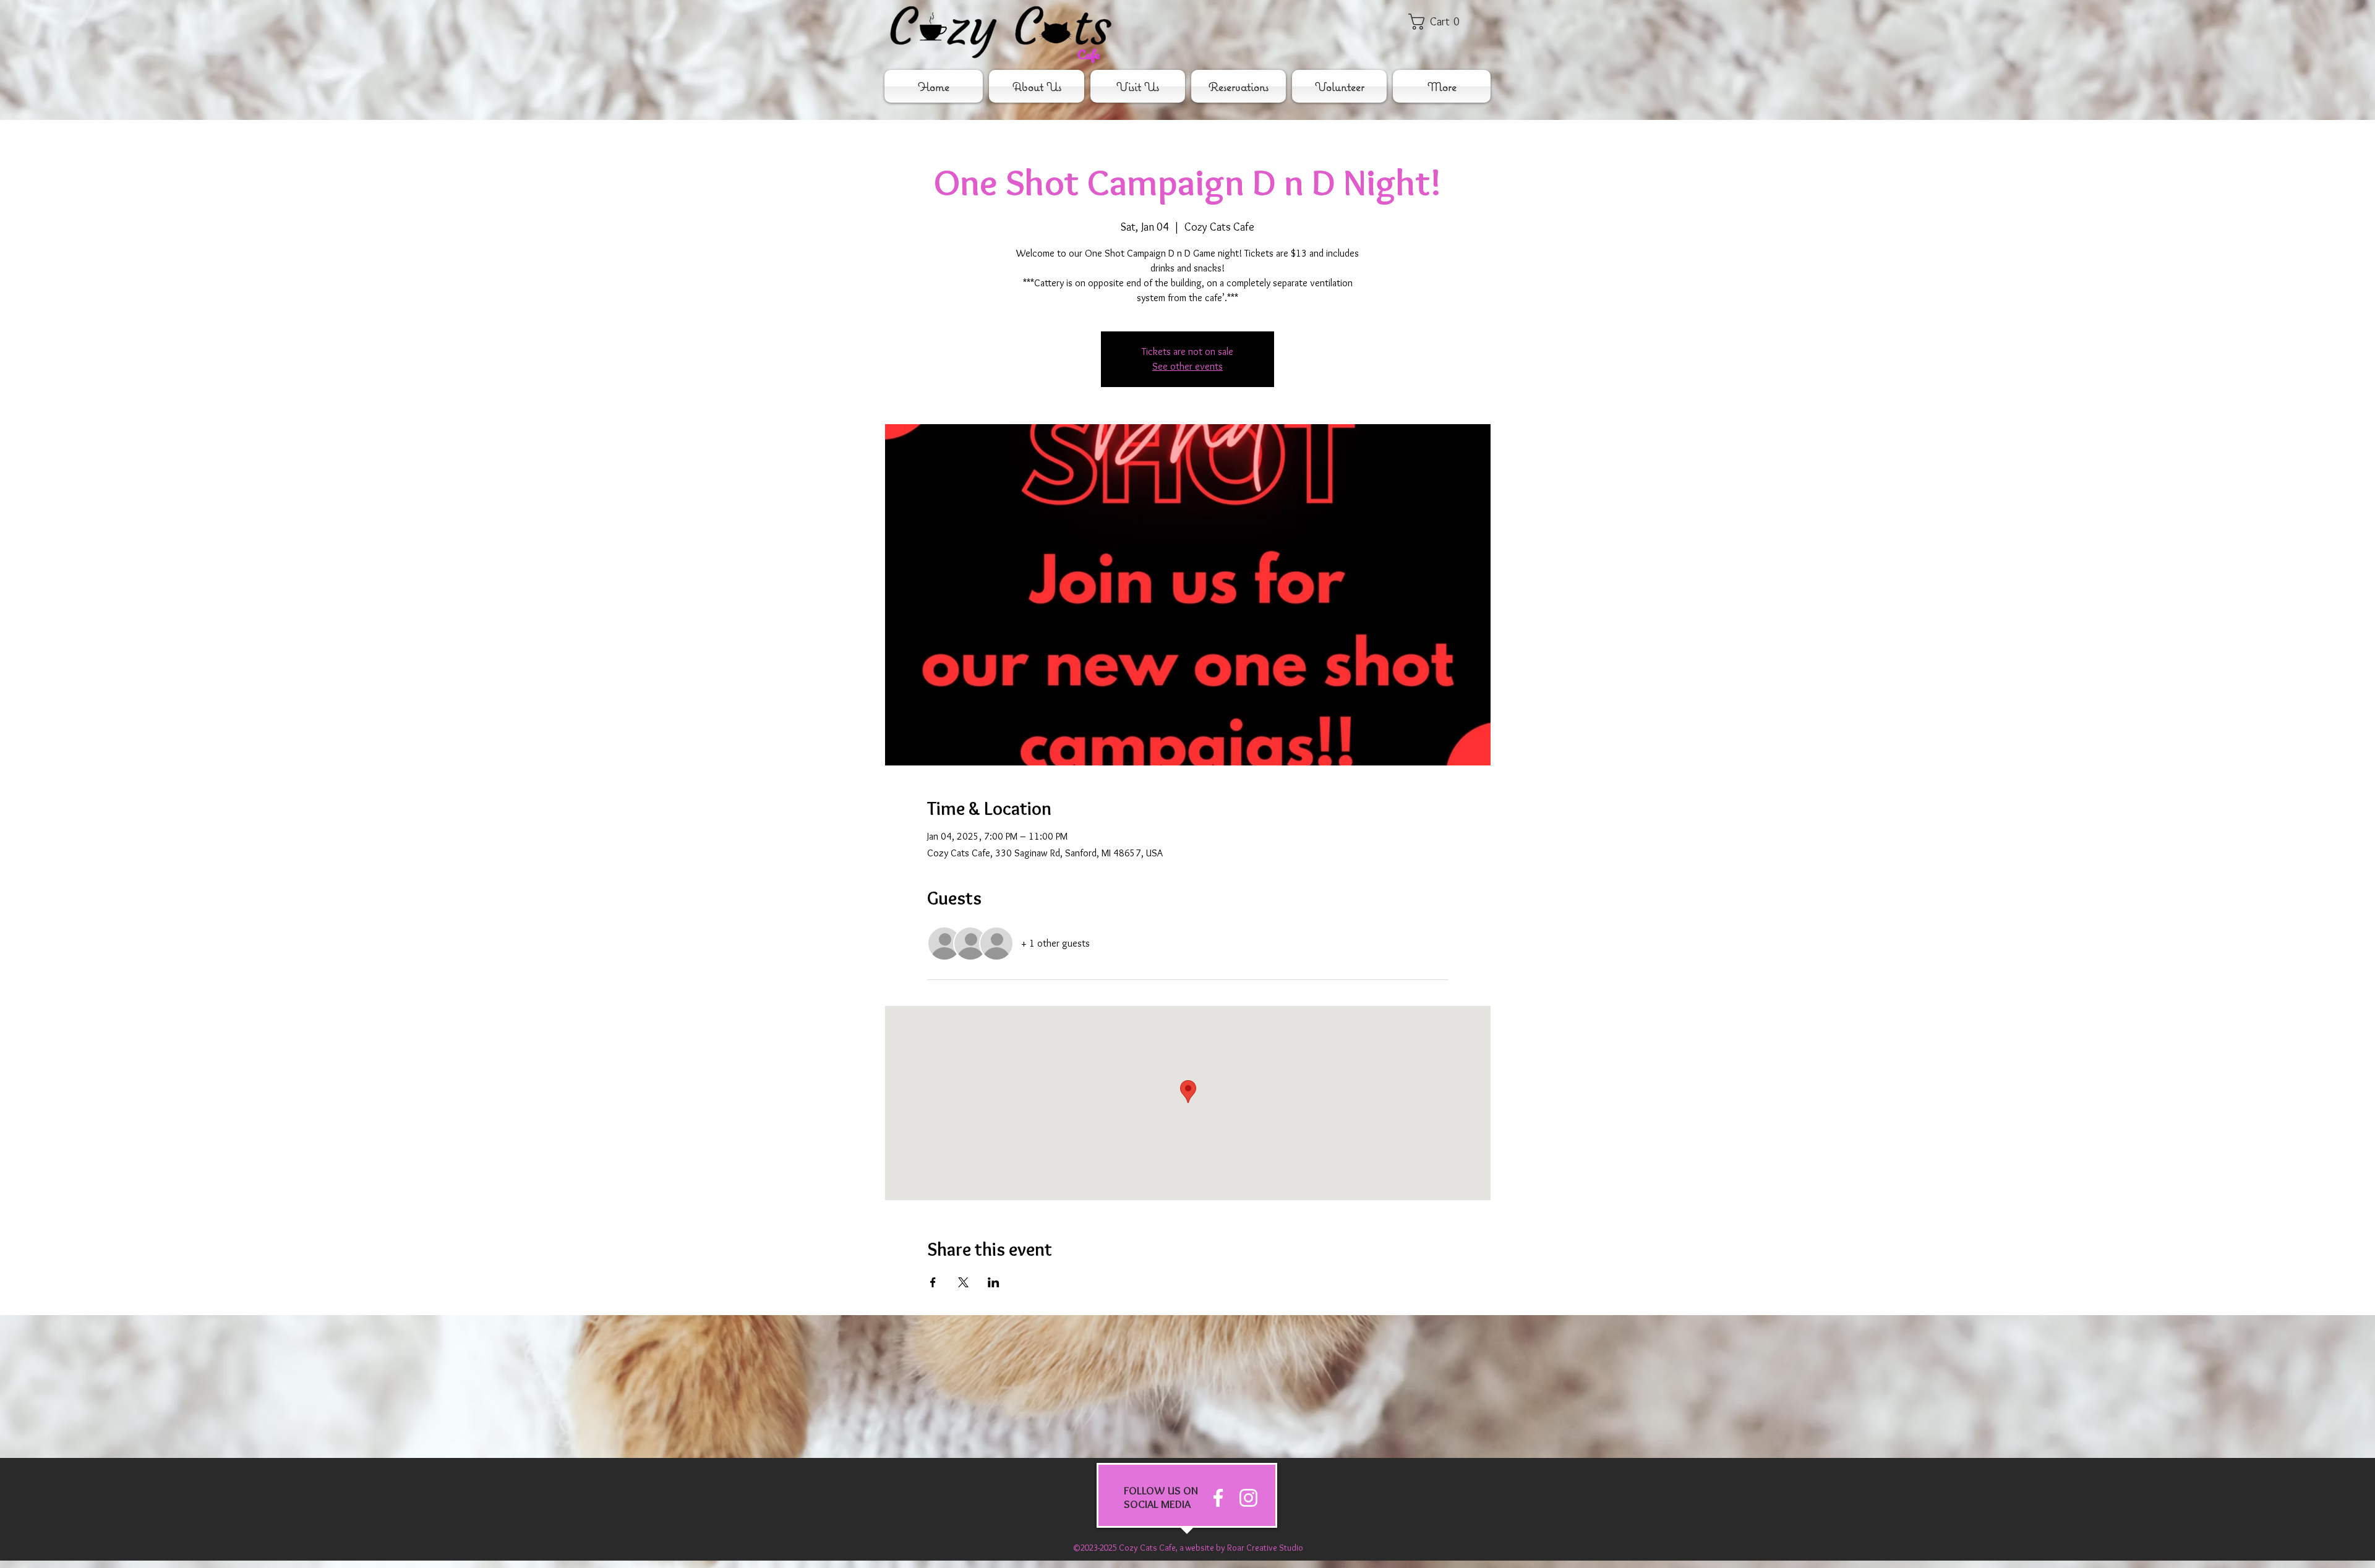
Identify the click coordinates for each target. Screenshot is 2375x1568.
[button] (1442, 22)
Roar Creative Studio (1265, 1548)
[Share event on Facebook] (933, 1282)
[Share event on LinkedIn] (994, 1282)
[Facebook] (1218, 1498)
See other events (1187, 366)
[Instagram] (1248, 1498)
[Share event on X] (963, 1282)
